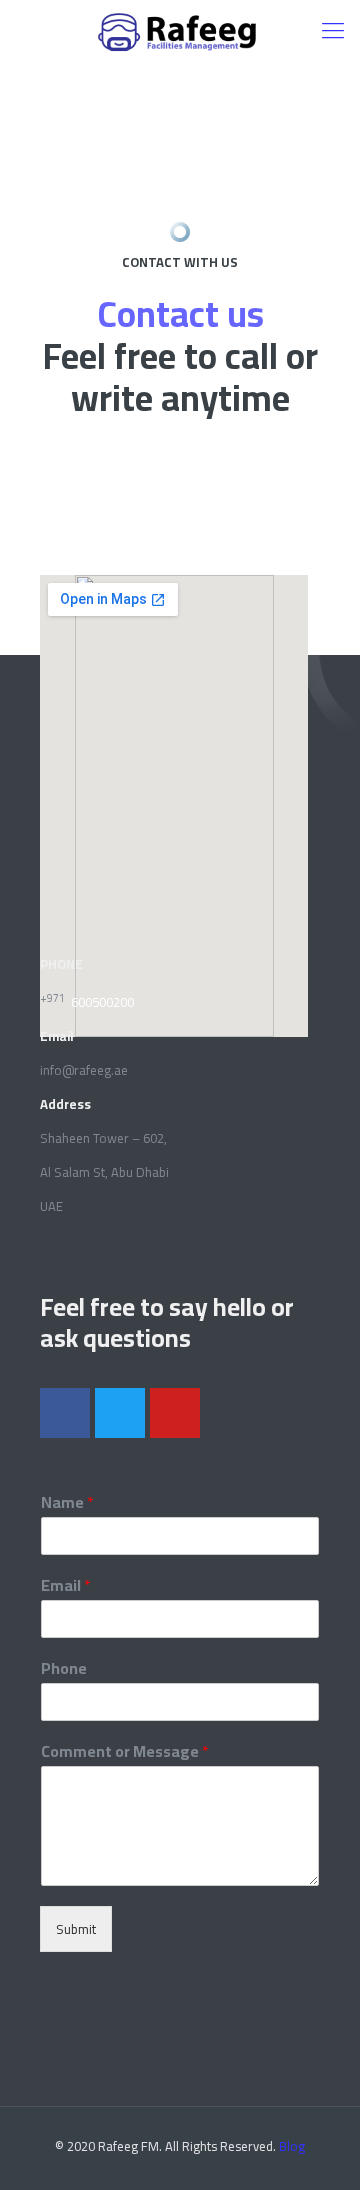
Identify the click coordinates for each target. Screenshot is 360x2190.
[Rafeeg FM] (180, 30)
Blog (292, 2146)
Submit (76, 1929)
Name (67, 1502)
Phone (64, 1668)
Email (66, 1585)
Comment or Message (125, 1751)
